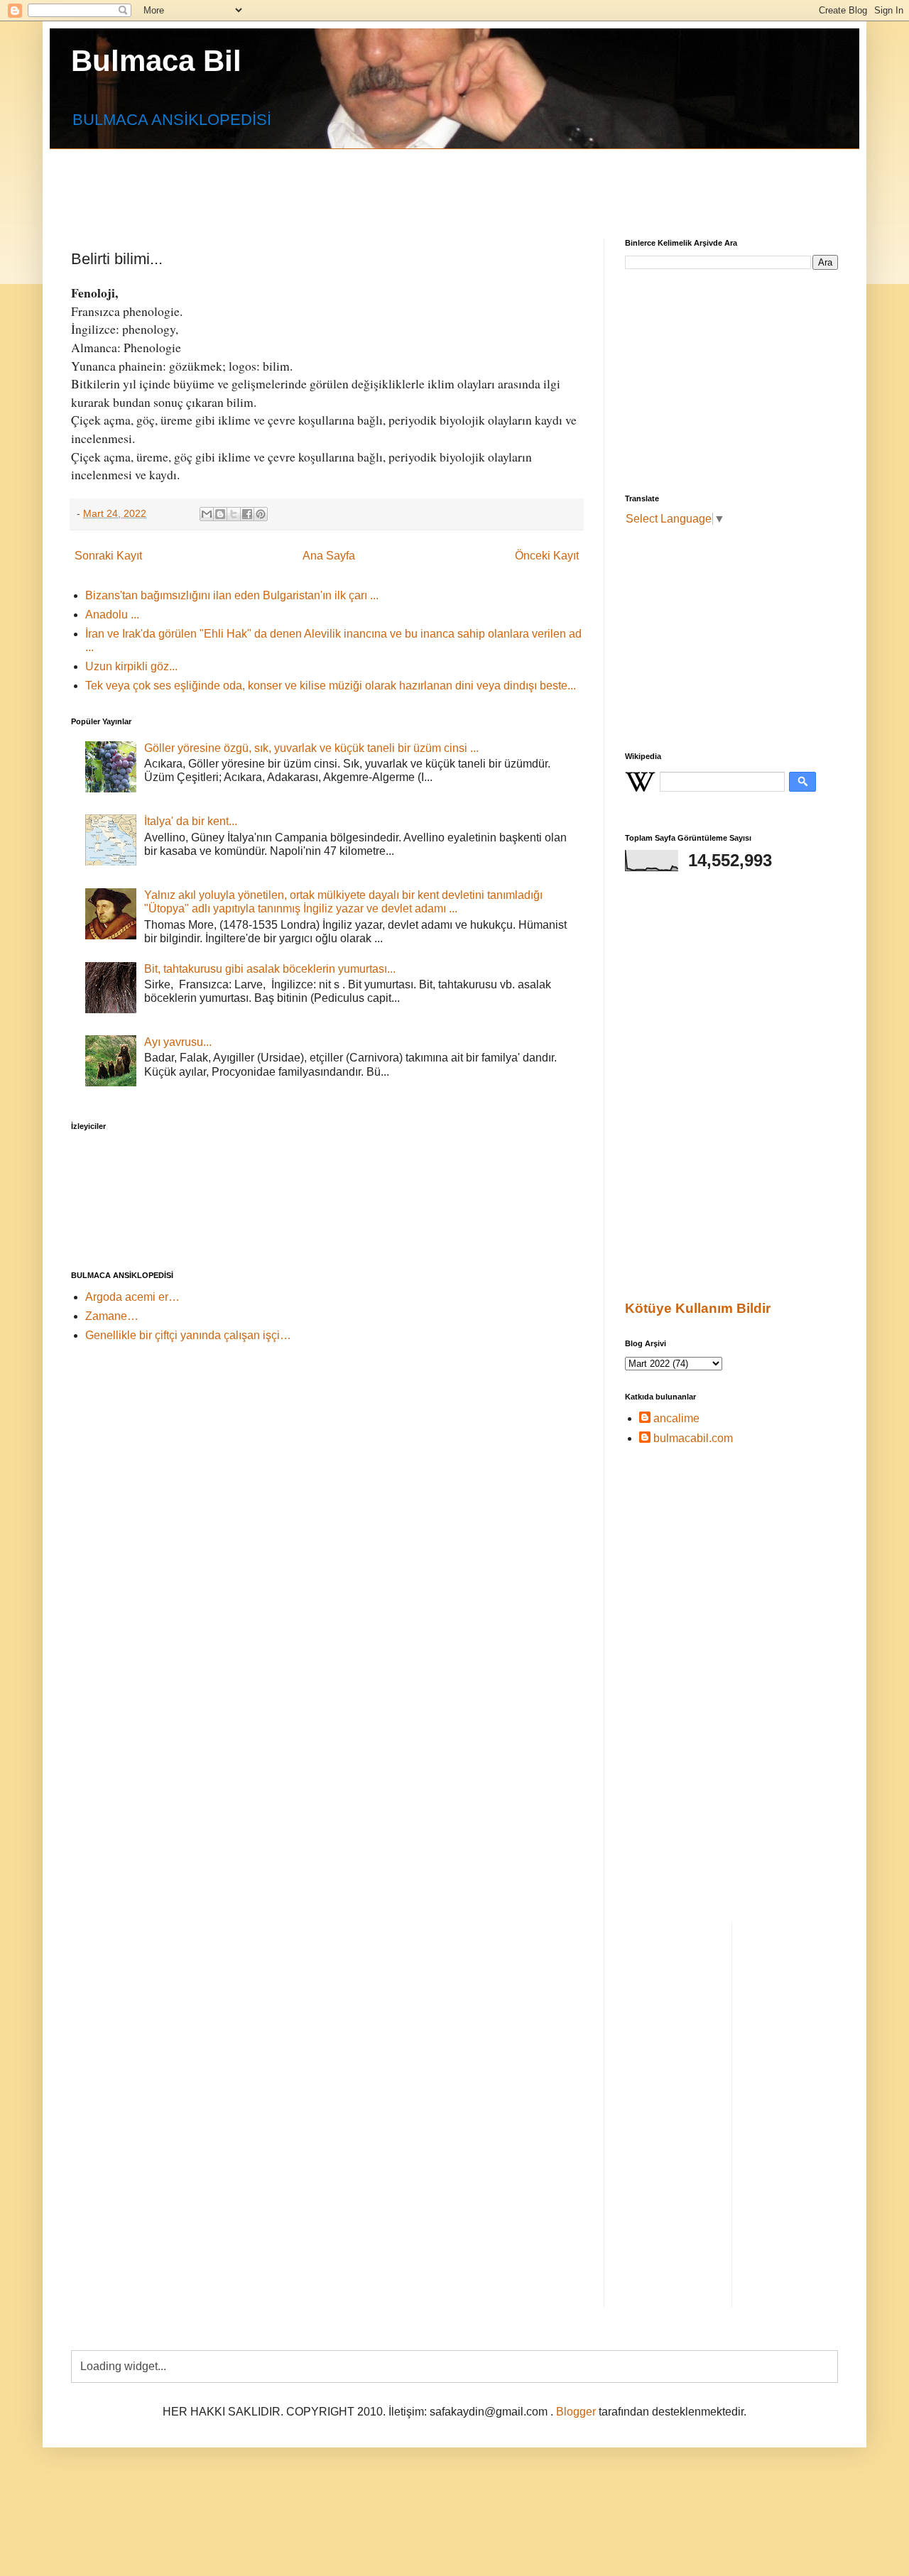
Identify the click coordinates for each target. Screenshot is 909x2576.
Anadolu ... (112, 615)
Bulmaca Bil (156, 61)
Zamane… (112, 1316)
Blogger (576, 2412)
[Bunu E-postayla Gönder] (207, 514)
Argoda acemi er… (132, 1297)
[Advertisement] (415, 181)
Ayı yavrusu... (178, 1042)
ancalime (676, 1418)
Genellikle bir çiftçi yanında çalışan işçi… (188, 1335)
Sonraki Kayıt (108, 556)
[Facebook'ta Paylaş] (247, 514)
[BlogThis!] (220, 514)
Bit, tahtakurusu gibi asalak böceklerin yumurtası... (270, 969)
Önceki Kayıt (547, 556)
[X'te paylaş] (234, 514)
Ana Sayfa (329, 556)
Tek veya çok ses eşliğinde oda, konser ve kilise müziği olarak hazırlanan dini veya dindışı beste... (331, 686)
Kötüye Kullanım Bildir (698, 1308)
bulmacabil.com (693, 1438)
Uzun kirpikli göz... (131, 666)
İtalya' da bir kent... (191, 821)
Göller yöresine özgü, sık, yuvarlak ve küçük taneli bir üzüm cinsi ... (311, 748)
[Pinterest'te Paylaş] (261, 514)
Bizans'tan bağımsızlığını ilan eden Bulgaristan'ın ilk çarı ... (232, 595)
